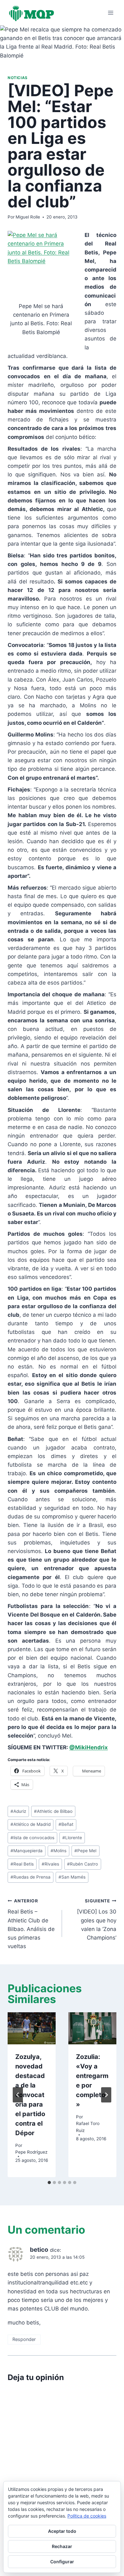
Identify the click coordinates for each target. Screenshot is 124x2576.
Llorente (72, 1838)
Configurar (62, 2562)
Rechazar (62, 2546)
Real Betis (22, 1864)
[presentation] (32, 2028)
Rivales (50, 1864)
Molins (59, 1851)
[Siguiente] (106, 2095)
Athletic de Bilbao (53, 1811)
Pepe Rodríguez (31, 2152)
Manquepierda (27, 1851)
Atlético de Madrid (31, 1824)
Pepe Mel (85, 1851)
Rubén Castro (83, 1864)
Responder (24, 2339)
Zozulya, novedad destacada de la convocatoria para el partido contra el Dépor (30, 2095)
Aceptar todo (62, 2531)
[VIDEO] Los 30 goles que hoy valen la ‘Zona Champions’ (97, 1920)
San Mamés (72, 1877)
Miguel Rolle (28, 217)
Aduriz (18, 1811)
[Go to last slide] (18, 2095)
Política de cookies (87, 2516)
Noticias (18, 78)
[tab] (49, 2183)
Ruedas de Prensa (31, 1877)
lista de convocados (32, 1838)
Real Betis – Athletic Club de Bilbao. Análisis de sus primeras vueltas (31, 1924)
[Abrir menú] (110, 13)
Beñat (66, 1824)
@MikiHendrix (89, 1747)
